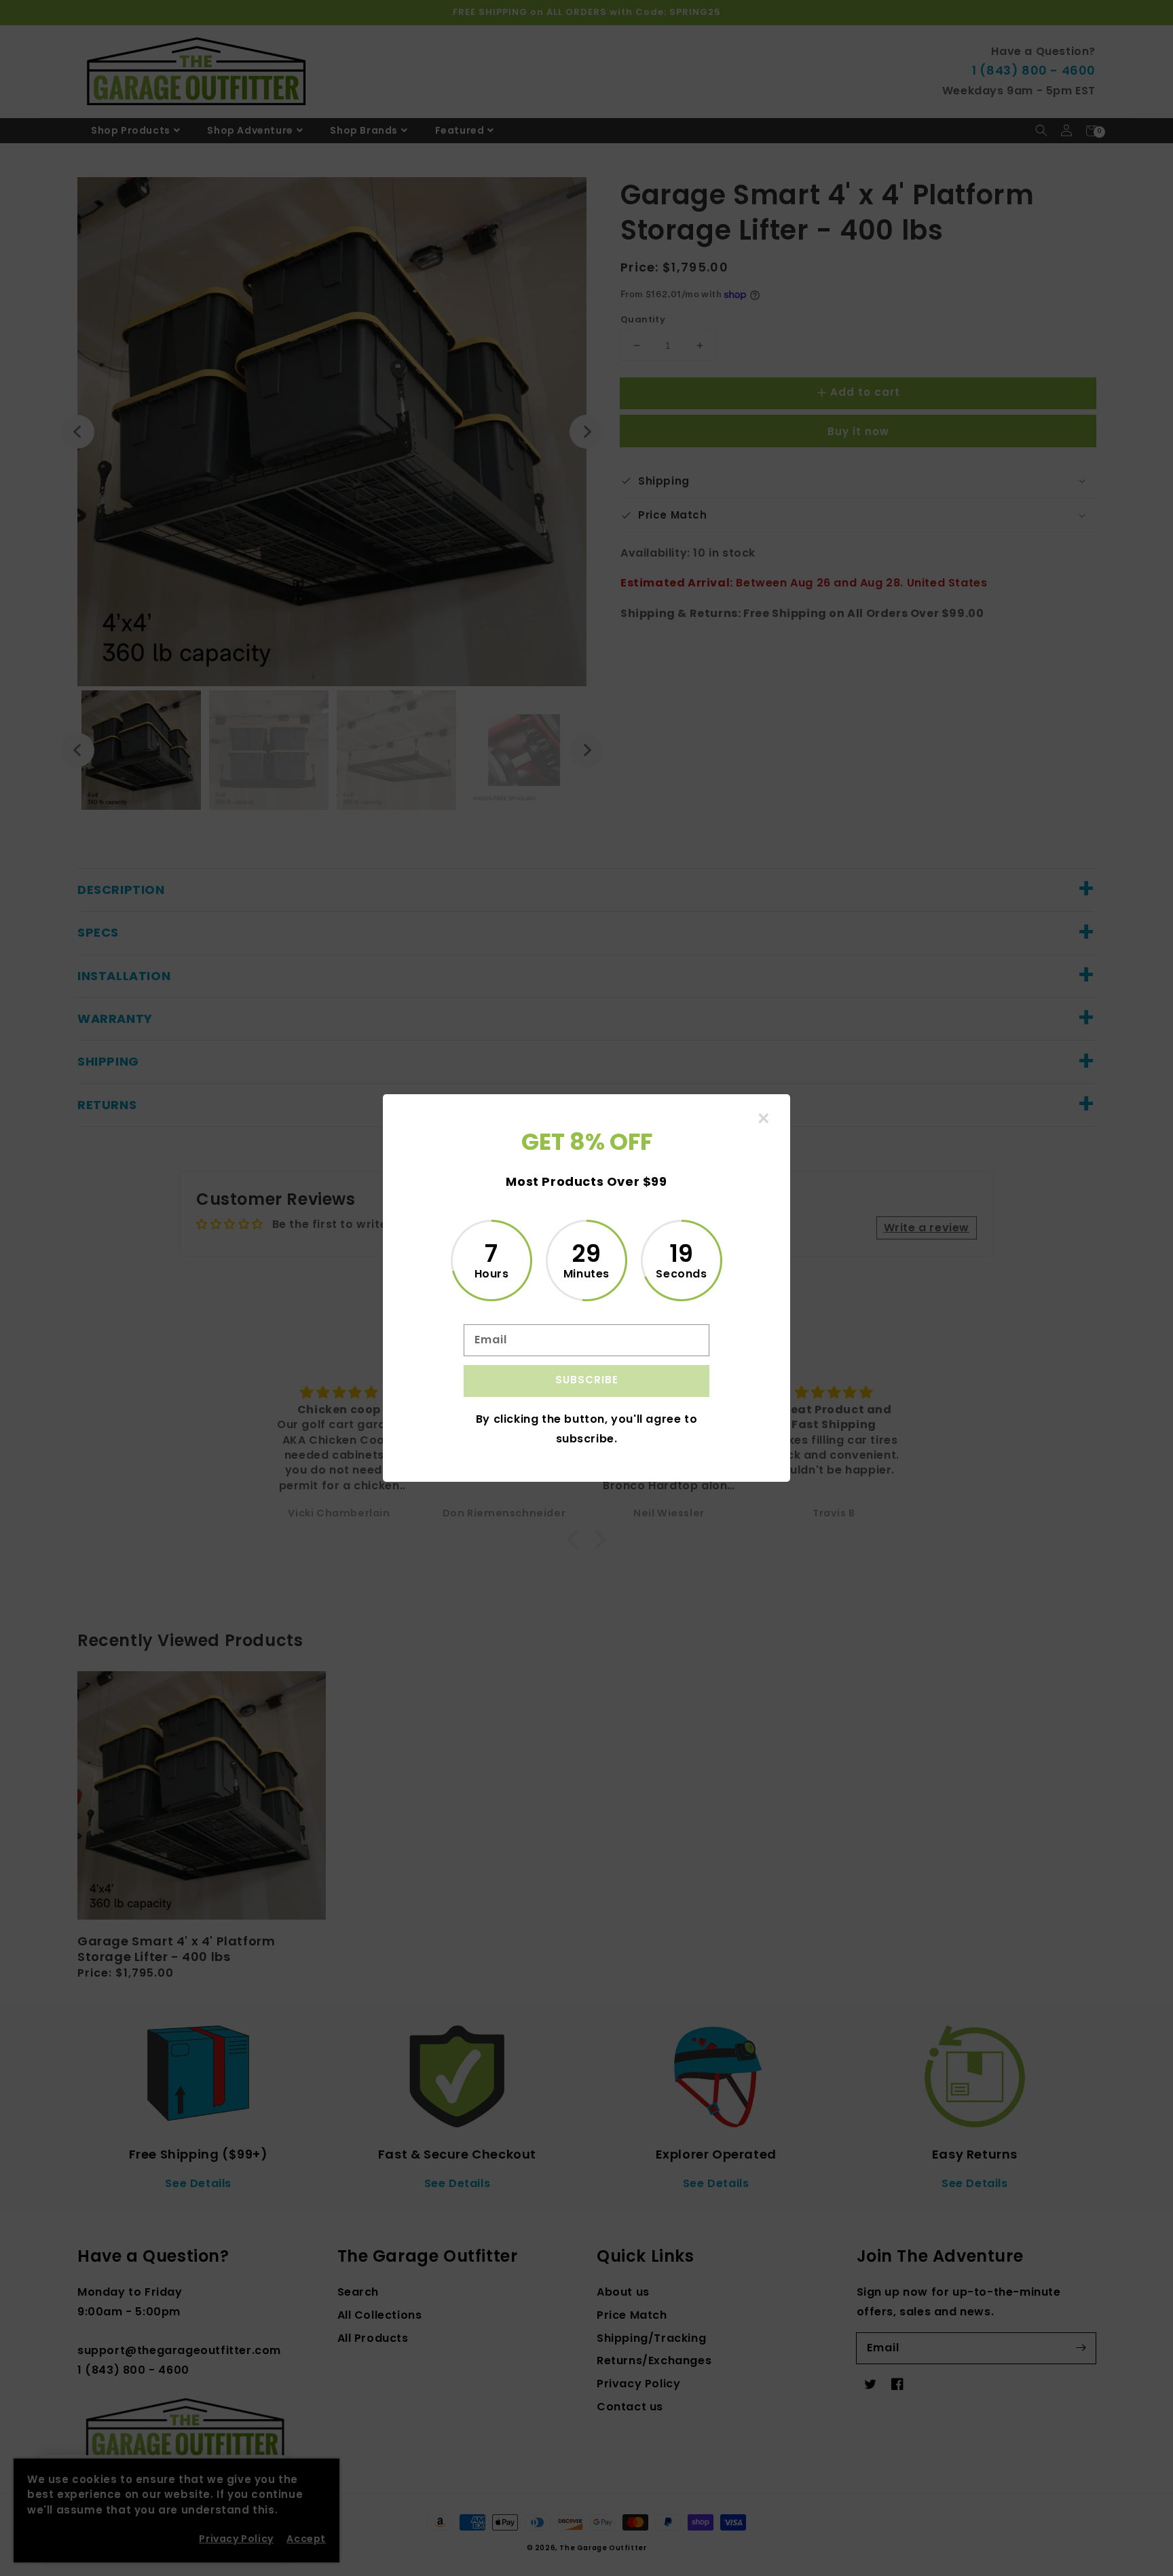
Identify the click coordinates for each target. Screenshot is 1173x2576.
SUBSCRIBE (587, 1380)
